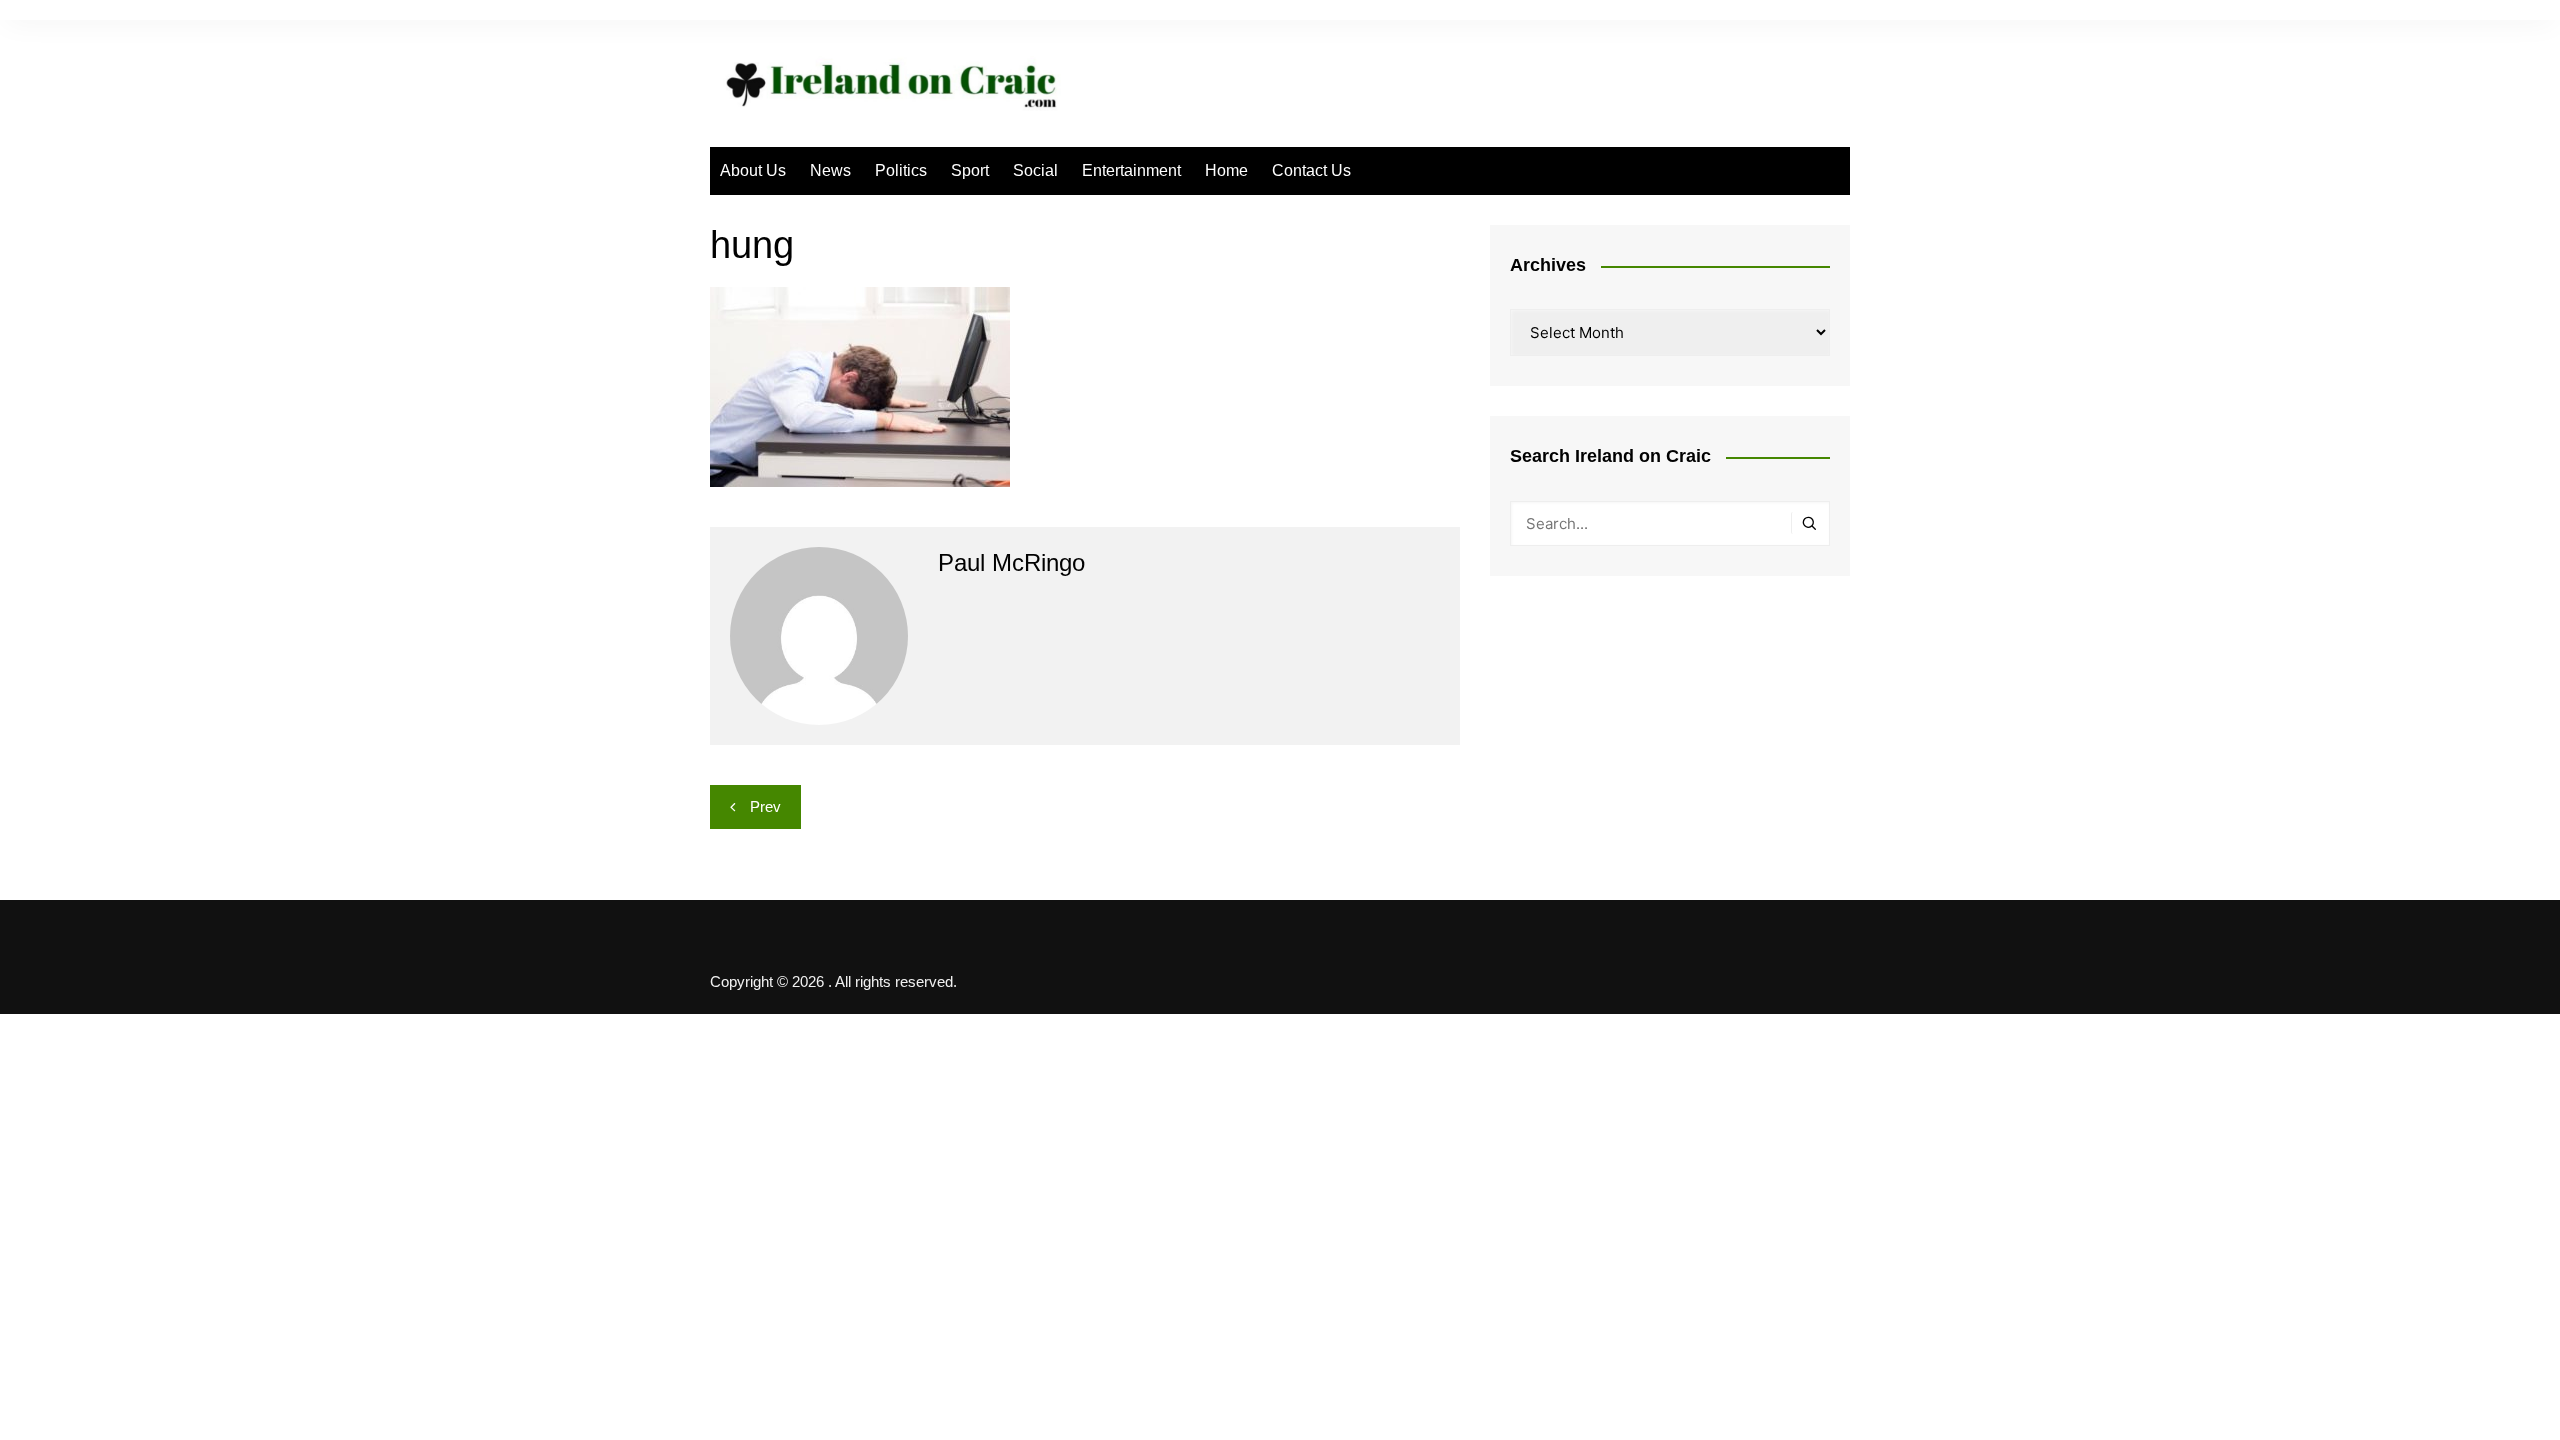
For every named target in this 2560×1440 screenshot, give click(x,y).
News (830, 170)
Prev (765, 806)
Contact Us (1311, 170)
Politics (901, 170)
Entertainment (1131, 170)
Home (1226, 170)
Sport (970, 170)
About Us (753, 170)
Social (1035, 170)
